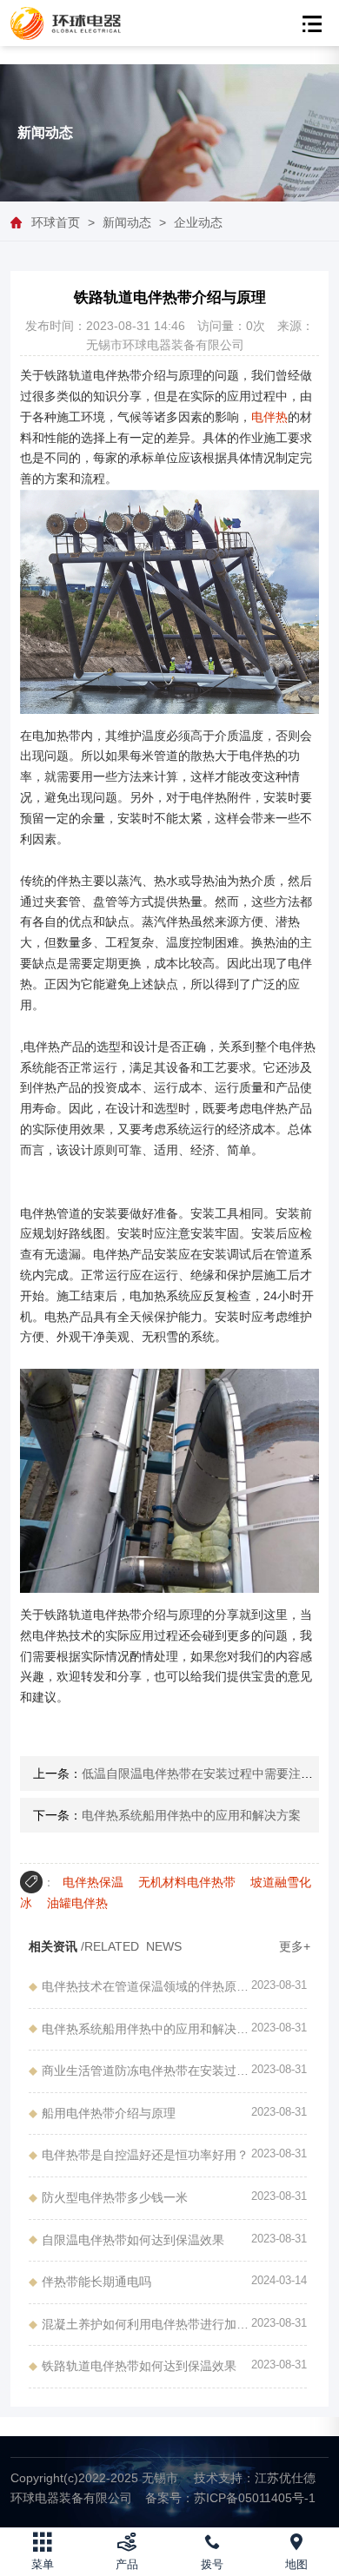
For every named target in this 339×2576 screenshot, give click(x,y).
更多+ (295, 1946)
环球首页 (56, 222)
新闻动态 (127, 222)
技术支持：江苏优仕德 (255, 2478)
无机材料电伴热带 (187, 1882)
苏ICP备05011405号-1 (230, 2498)
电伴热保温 (93, 1882)
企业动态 (198, 222)
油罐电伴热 (77, 1903)
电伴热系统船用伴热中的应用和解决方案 (191, 1815)
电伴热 (269, 417)
